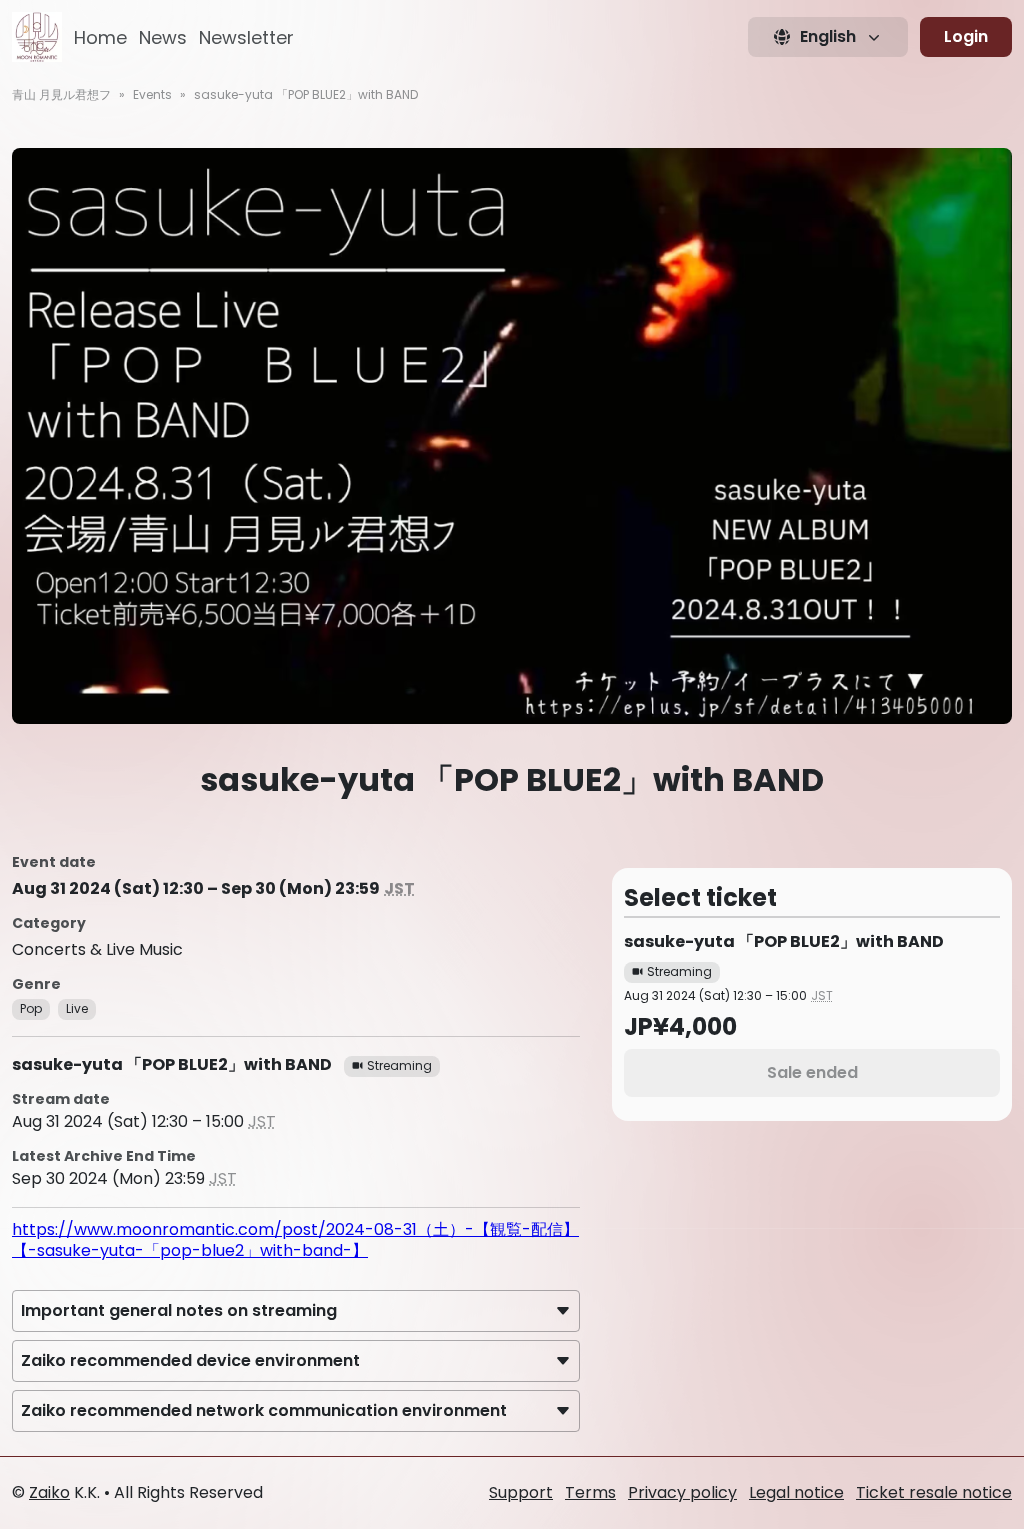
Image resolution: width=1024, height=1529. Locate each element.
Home (100, 37)
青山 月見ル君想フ (61, 94)
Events (152, 94)
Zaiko (49, 1492)
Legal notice (796, 1492)
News (163, 37)
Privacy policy (682, 1492)
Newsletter (246, 37)
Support (521, 1492)
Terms (590, 1492)
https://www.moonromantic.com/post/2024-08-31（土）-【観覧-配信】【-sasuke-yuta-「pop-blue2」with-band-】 (295, 1240)
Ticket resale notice (934, 1492)
